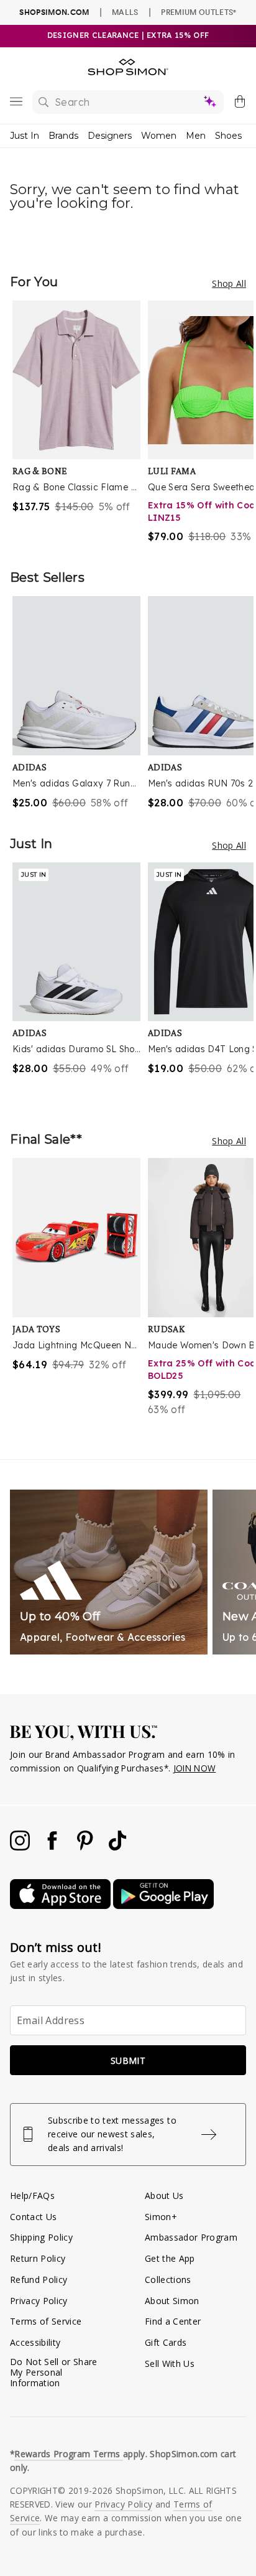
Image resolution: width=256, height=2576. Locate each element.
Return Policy (38, 2258)
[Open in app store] (62, 1906)
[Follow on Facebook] (53, 1847)
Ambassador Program (191, 2237)
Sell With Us (170, 2364)
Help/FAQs (32, 2196)
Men (196, 136)
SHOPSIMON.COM (54, 12)
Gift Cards (166, 2342)
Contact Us (33, 2217)
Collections (168, 2280)
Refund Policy (39, 2280)
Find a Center (173, 2321)
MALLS (125, 12)
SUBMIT (128, 2060)
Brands (63, 136)
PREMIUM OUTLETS (199, 12)
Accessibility (35, 2342)
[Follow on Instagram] (21, 1847)
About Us (164, 2196)
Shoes (228, 136)
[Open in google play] (163, 1906)
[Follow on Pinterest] (86, 1847)
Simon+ (161, 2217)
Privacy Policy (39, 2301)
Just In (25, 136)
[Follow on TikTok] (117, 1847)
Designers (110, 136)
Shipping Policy (41, 2237)
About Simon (172, 2301)
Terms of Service (46, 2321)
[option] (80, 422)
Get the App (170, 2258)
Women (159, 136)
